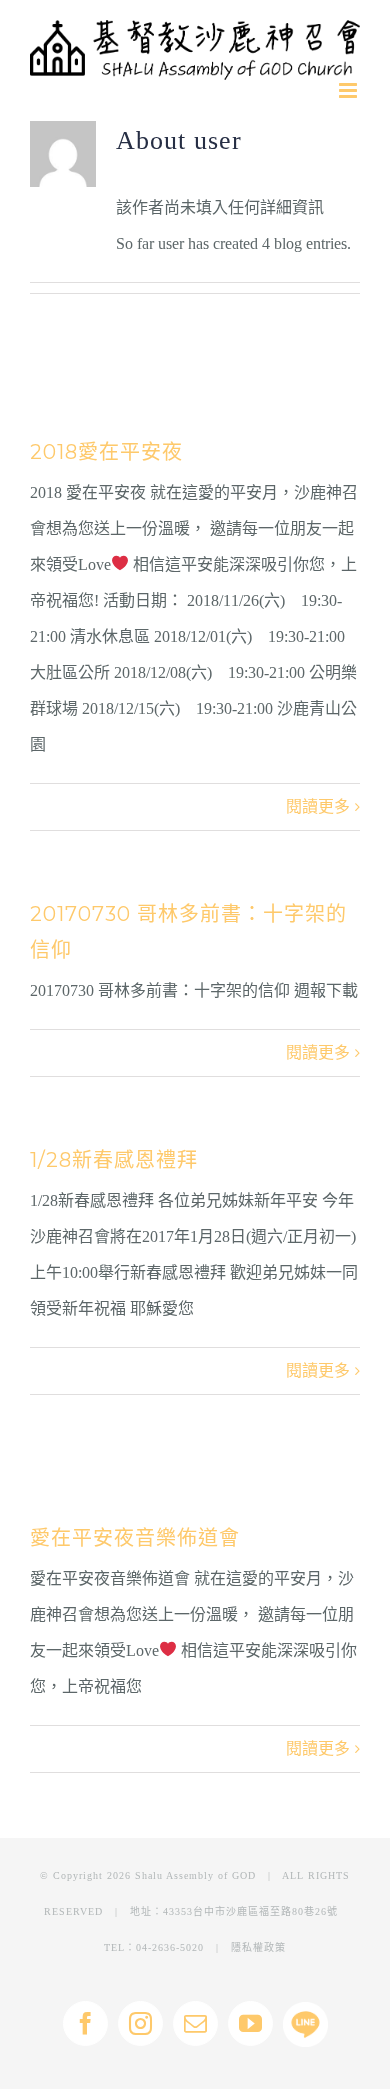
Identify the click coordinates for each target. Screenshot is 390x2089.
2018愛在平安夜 (106, 452)
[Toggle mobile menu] (349, 90)
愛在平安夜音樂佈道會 (135, 1538)
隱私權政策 (258, 1947)
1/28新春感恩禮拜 (114, 1160)
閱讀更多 (318, 806)
